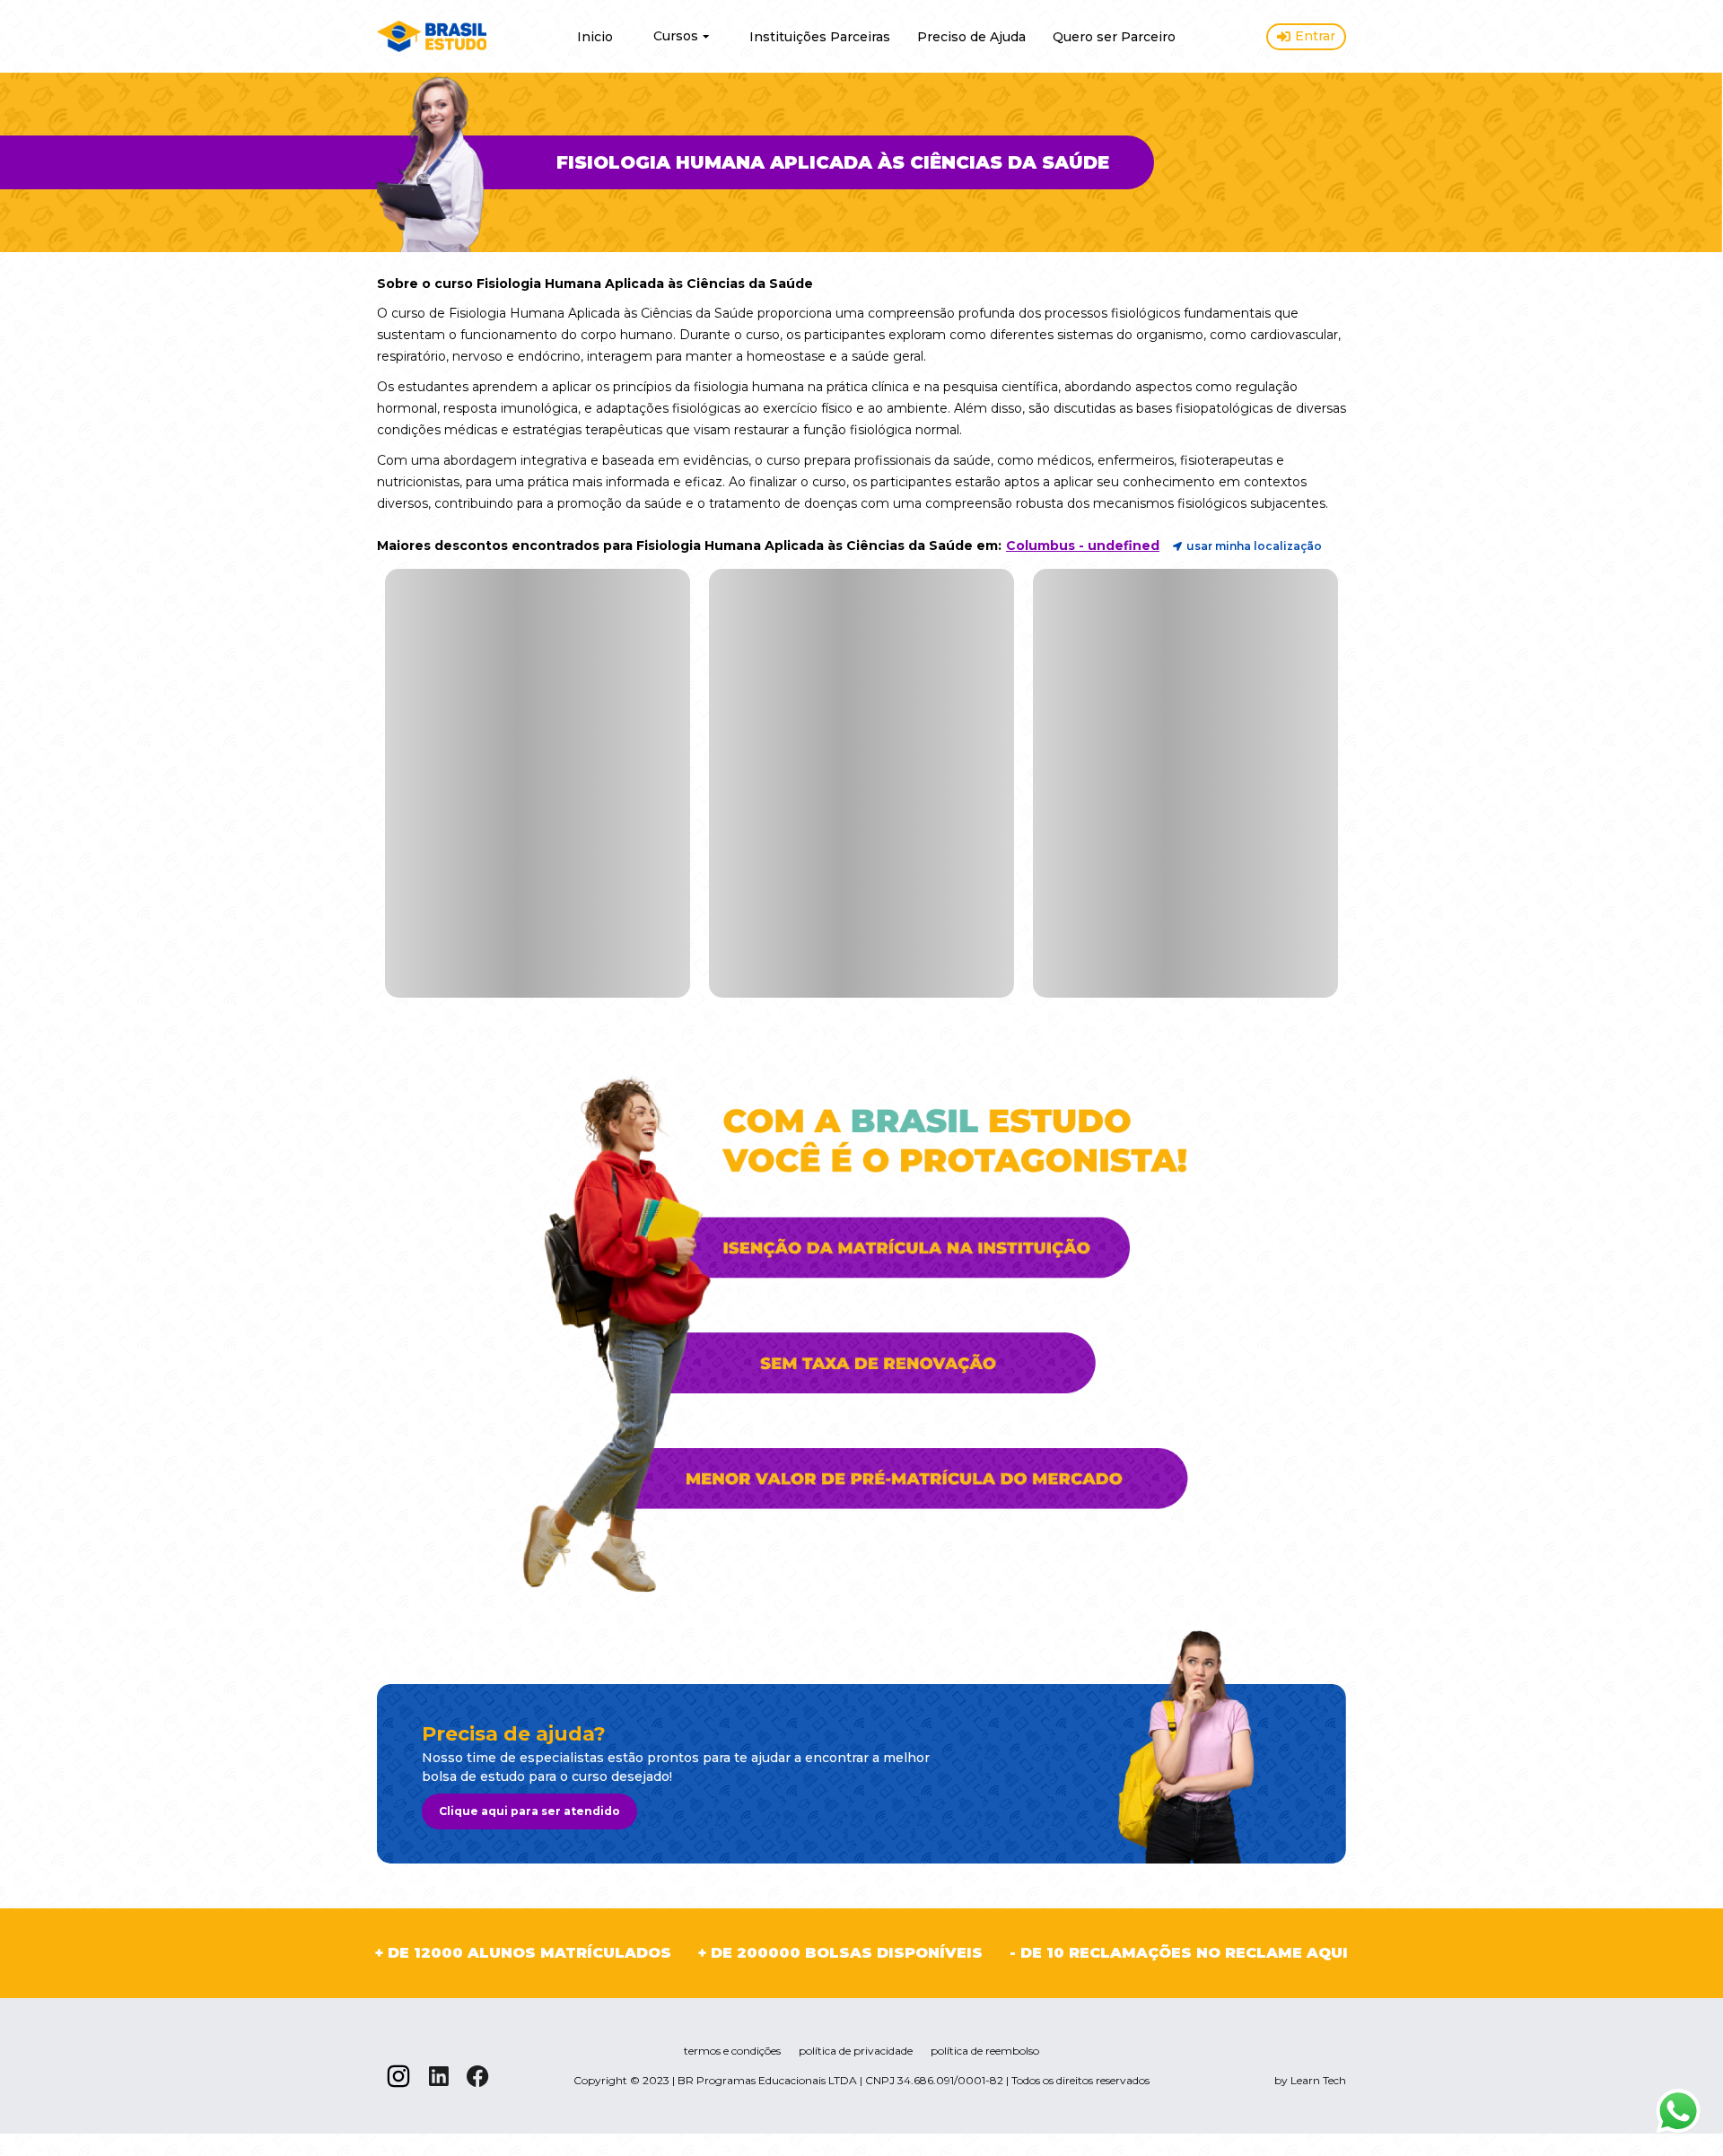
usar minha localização (1254, 546)
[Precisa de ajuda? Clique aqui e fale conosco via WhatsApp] (1678, 2111)
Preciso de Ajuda (971, 37)
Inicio (595, 37)
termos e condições (732, 2051)
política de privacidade (856, 2051)
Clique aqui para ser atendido (529, 1811)
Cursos (676, 36)
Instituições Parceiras (820, 37)
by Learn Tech (1310, 2080)
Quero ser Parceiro (1114, 37)
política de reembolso (985, 2051)
